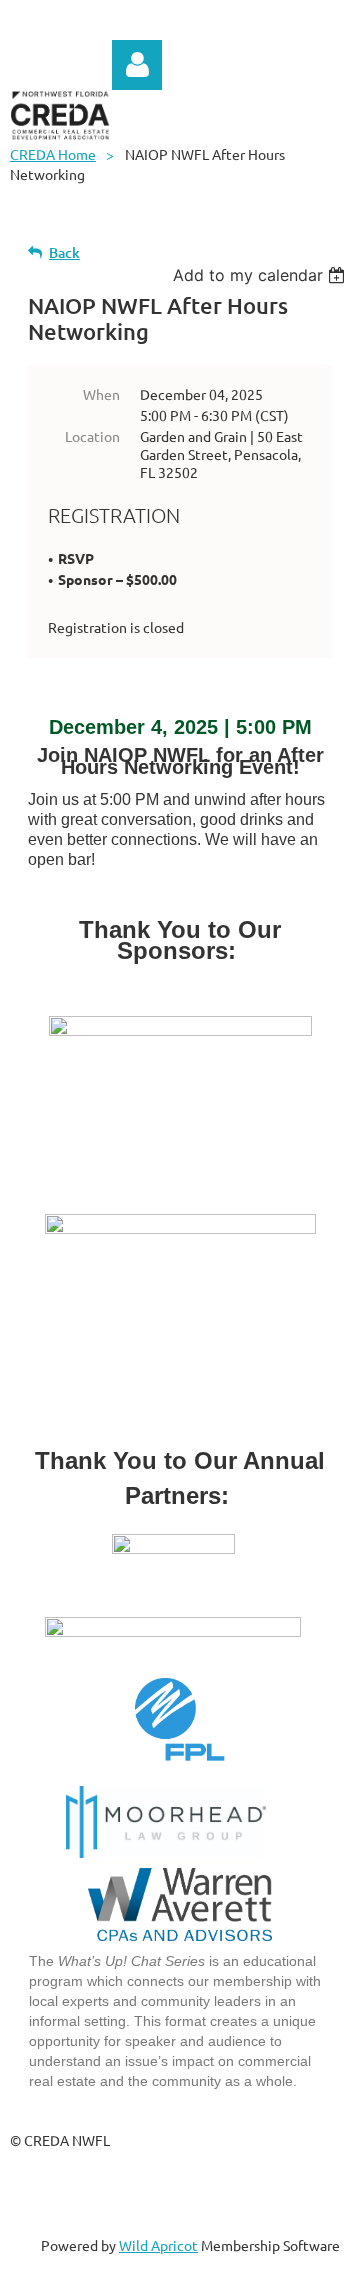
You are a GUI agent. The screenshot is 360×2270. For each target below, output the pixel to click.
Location (92, 436)
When (101, 394)
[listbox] (261, 275)
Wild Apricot (158, 2245)
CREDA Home (53, 154)
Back (64, 252)
